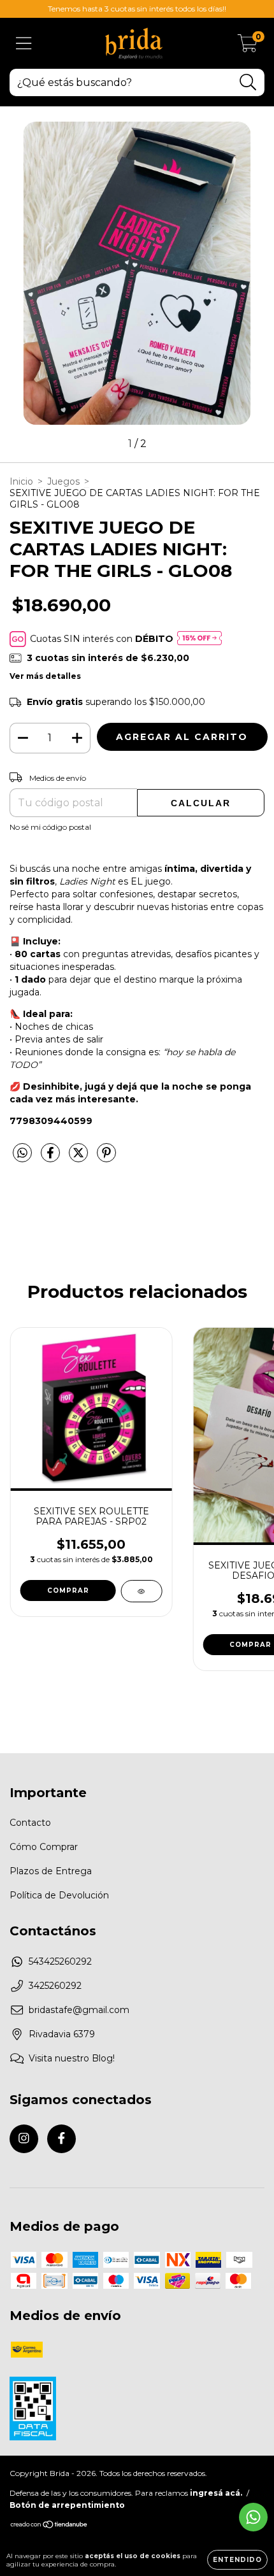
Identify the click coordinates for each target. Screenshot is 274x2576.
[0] (248, 46)
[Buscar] (248, 82)
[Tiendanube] (49, 2526)
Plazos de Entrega (51, 1871)
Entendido (237, 2560)
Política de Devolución (59, 1895)
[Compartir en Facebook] (52, 1158)
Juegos (63, 481)
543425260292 (60, 1961)
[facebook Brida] (61, 2139)
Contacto (30, 1823)
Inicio (21, 481)
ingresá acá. (216, 2493)
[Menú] (24, 44)
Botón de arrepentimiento (67, 2505)
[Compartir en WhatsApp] (22, 1153)
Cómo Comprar (44, 1847)
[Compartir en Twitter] (80, 1158)
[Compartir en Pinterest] (106, 1158)
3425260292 (55, 1986)
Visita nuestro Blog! (72, 2058)
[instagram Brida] (24, 2139)
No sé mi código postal (50, 827)
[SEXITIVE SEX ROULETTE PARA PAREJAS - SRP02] (141, 1591)
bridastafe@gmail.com (79, 2010)
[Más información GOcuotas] (199, 639)
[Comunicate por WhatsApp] (253, 2517)
